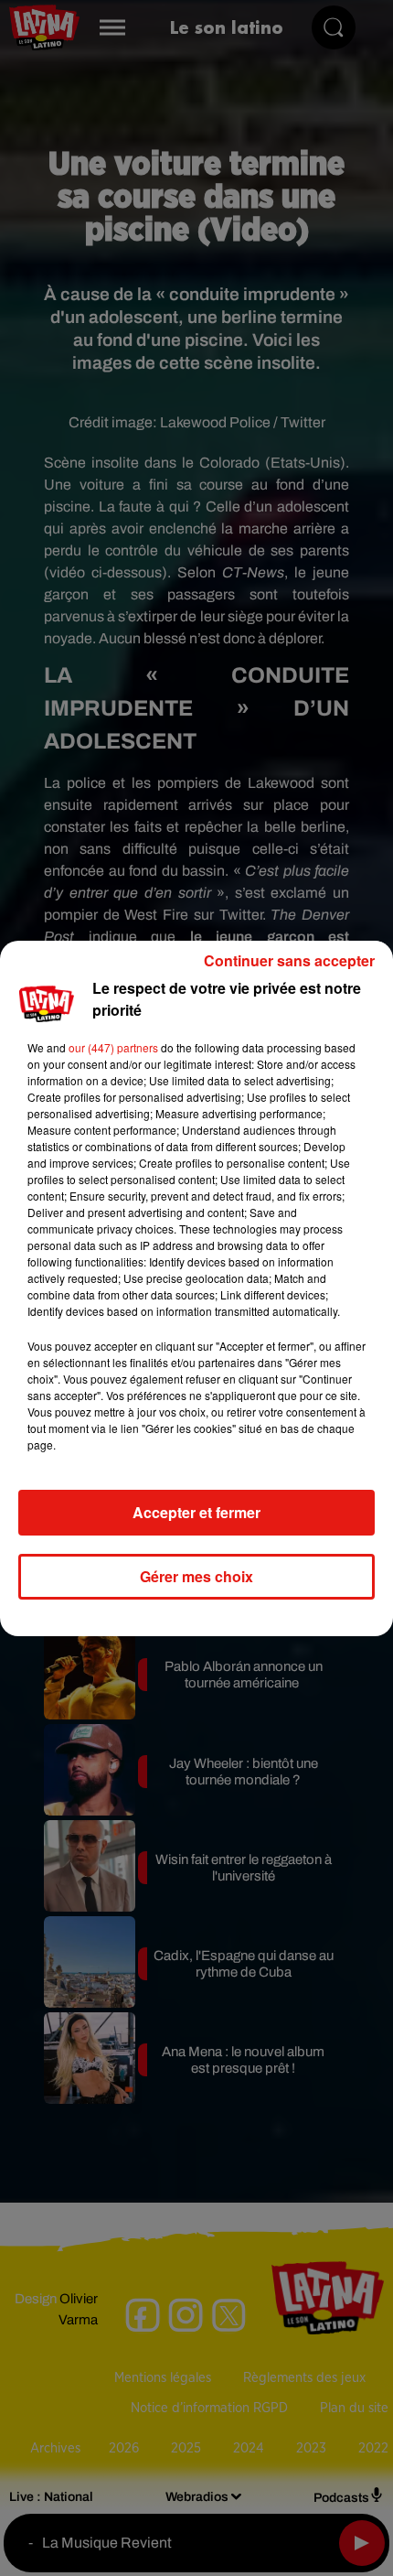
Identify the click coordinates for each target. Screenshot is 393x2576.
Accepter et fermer (196, 1512)
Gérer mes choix (196, 1576)
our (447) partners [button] (113, 1047)
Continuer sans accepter (289, 960)
